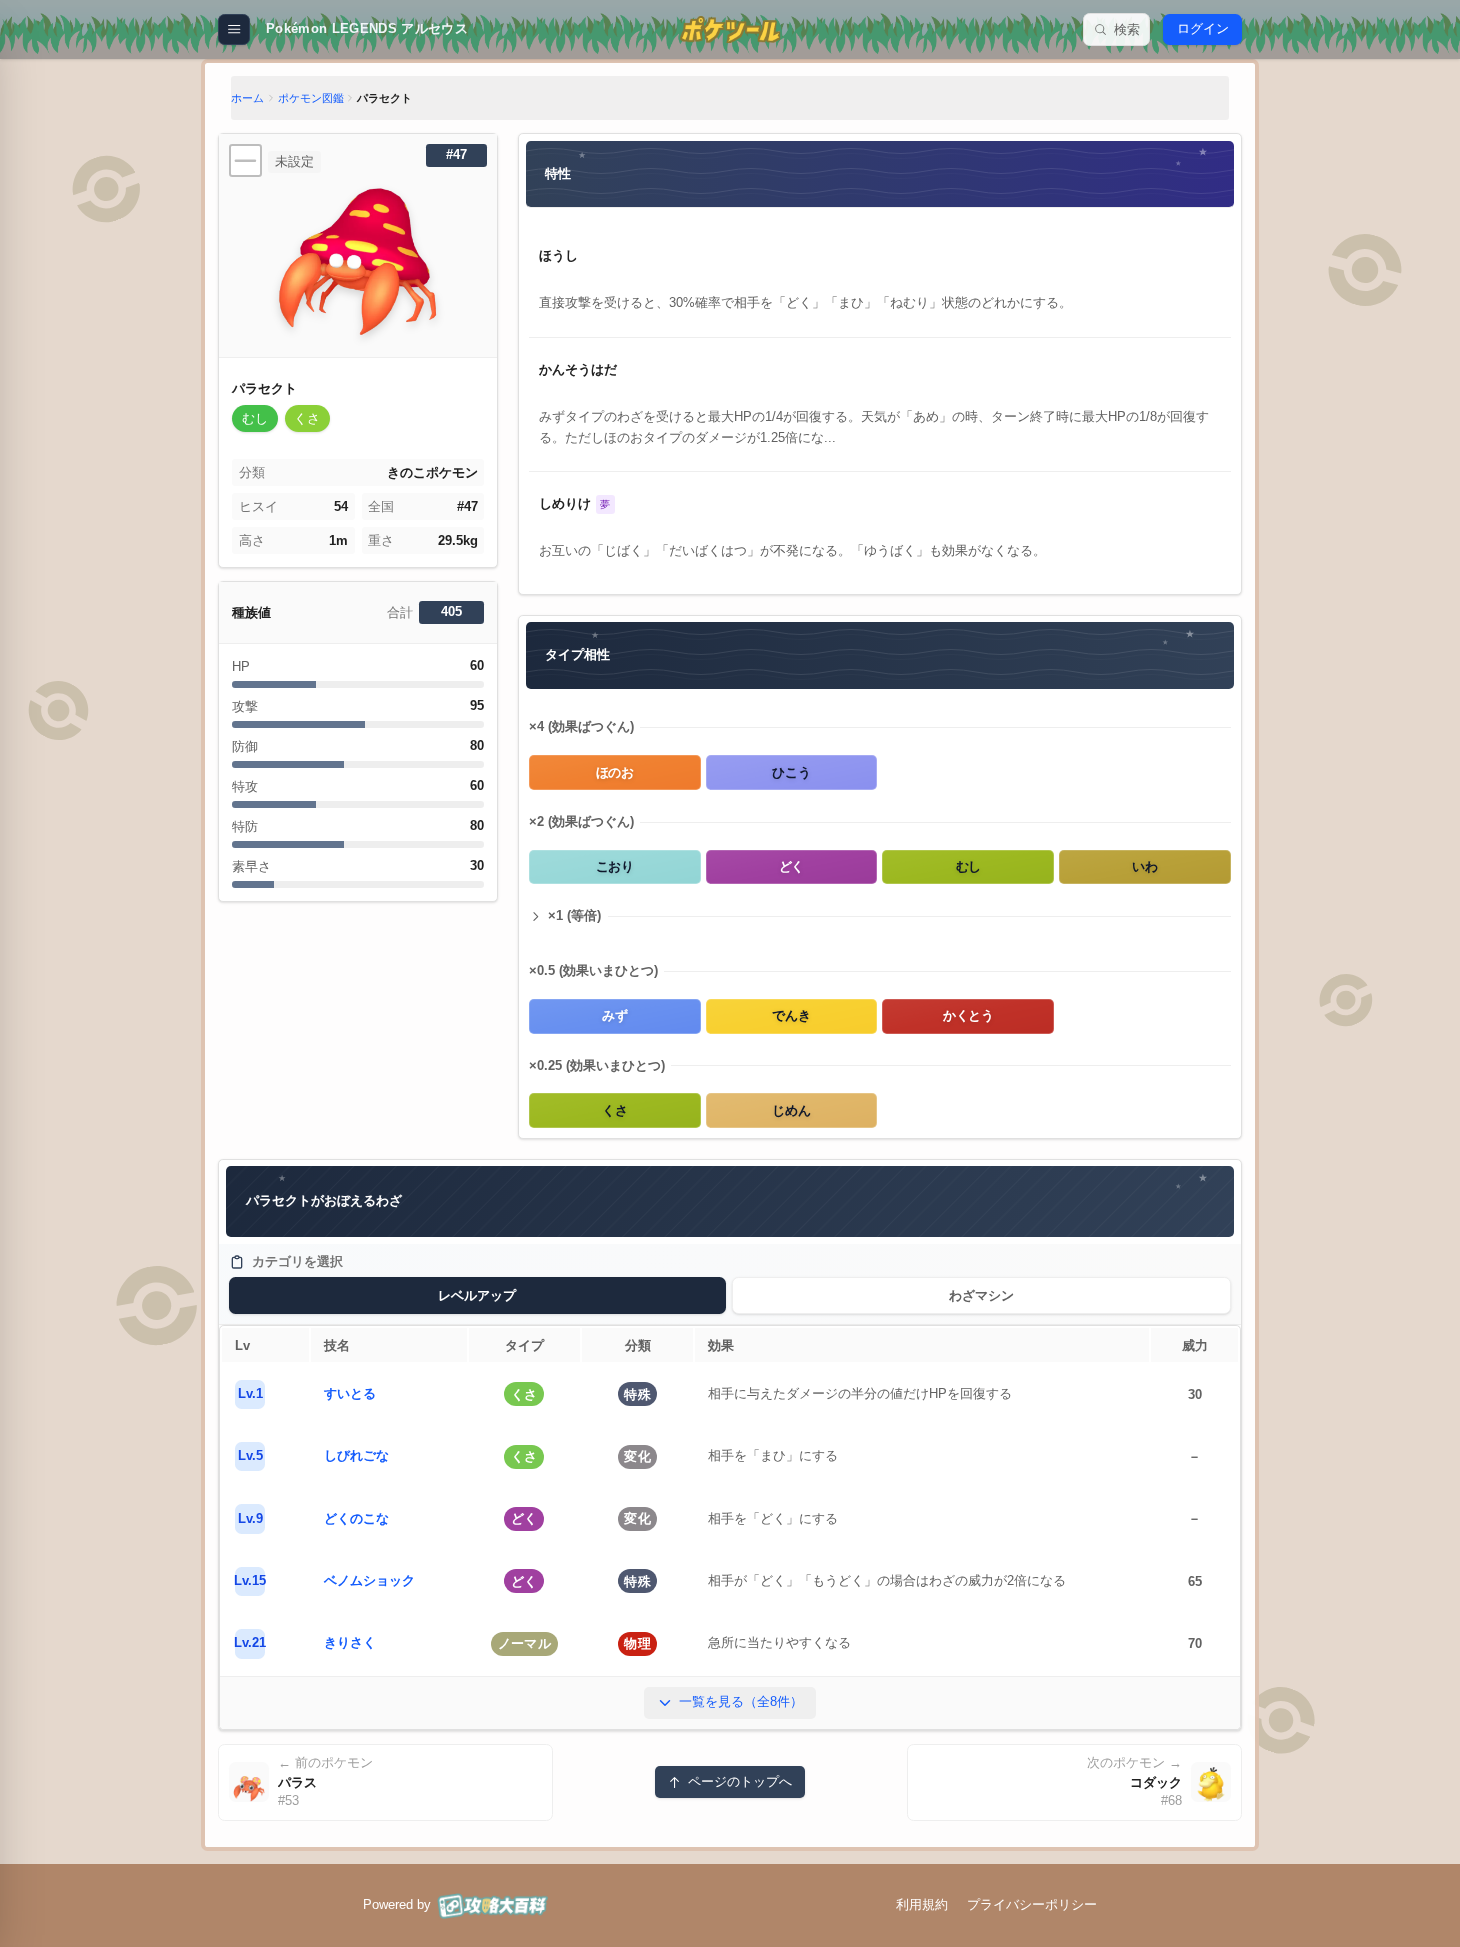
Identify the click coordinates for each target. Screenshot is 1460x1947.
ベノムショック (369, 1580)
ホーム (247, 98)
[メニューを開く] (233, 29)
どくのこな (356, 1518)
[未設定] (245, 160)
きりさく (350, 1642)
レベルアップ (477, 1295)
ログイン (1203, 28)
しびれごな (356, 1455)
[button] (255, 418)
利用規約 (922, 1904)
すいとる (350, 1393)
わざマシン (981, 1295)
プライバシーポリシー (1032, 1904)
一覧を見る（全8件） (741, 1701)
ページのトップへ (740, 1781)
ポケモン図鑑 (311, 98)
